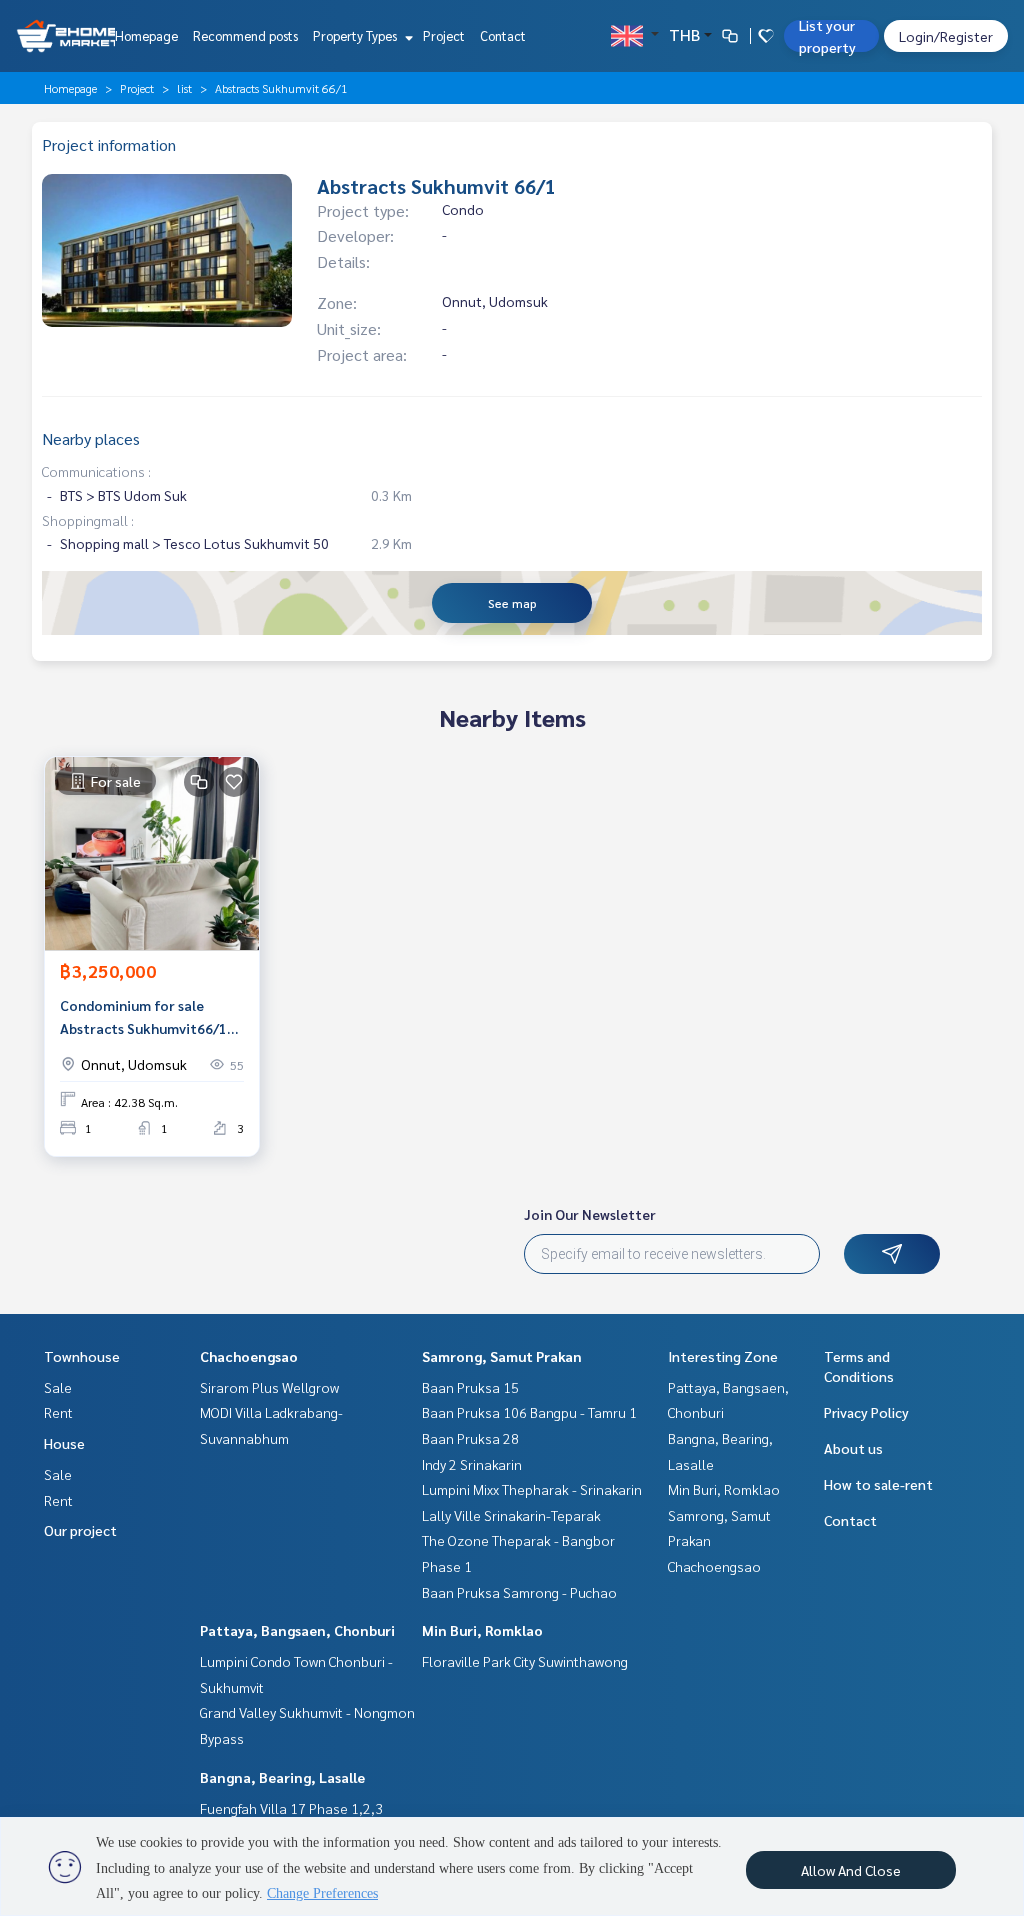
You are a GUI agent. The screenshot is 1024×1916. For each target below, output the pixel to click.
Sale (58, 1387)
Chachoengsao (249, 1356)
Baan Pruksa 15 (470, 1387)
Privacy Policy (866, 1412)
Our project (80, 1530)
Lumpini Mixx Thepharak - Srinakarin (532, 1489)
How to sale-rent (878, 1484)
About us (853, 1448)
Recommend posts (245, 35)
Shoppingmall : (88, 520)
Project (444, 35)
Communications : (96, 471)
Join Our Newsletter (590, 1214)
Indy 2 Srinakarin (472, 1464)
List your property (827, 36)
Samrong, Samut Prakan (502, 1356)
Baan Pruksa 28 (470, 1438)
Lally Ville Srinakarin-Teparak (511, 1515)
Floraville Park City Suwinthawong (525, 1661)
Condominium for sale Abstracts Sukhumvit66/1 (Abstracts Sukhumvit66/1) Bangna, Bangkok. (148, 1017)
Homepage (146, 35)
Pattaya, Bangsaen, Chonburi (297, 1630)
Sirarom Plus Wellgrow (269, 1387)
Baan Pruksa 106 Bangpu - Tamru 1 (529, 1412)
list (184, 88)
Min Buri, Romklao (482, 1630)
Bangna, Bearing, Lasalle (282, 1777)
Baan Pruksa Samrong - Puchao (519, 1592)
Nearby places (91, 438)
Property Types (356, 35)
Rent (58, 1412)
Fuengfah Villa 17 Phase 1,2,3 (291, 1808)
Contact (503, 35)
